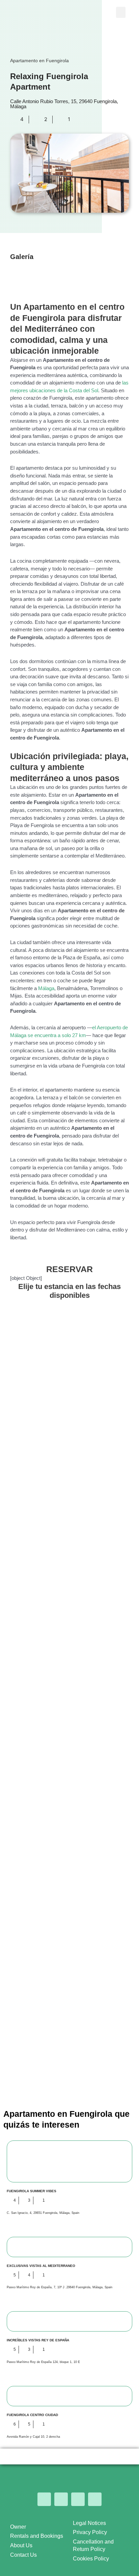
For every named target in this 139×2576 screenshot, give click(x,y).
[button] (121, 12)
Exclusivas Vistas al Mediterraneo (41, 2266)
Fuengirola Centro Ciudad (32, 2415)
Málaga (46, 988)
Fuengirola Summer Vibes (32, 2191)
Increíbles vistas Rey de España (38, 2340)
